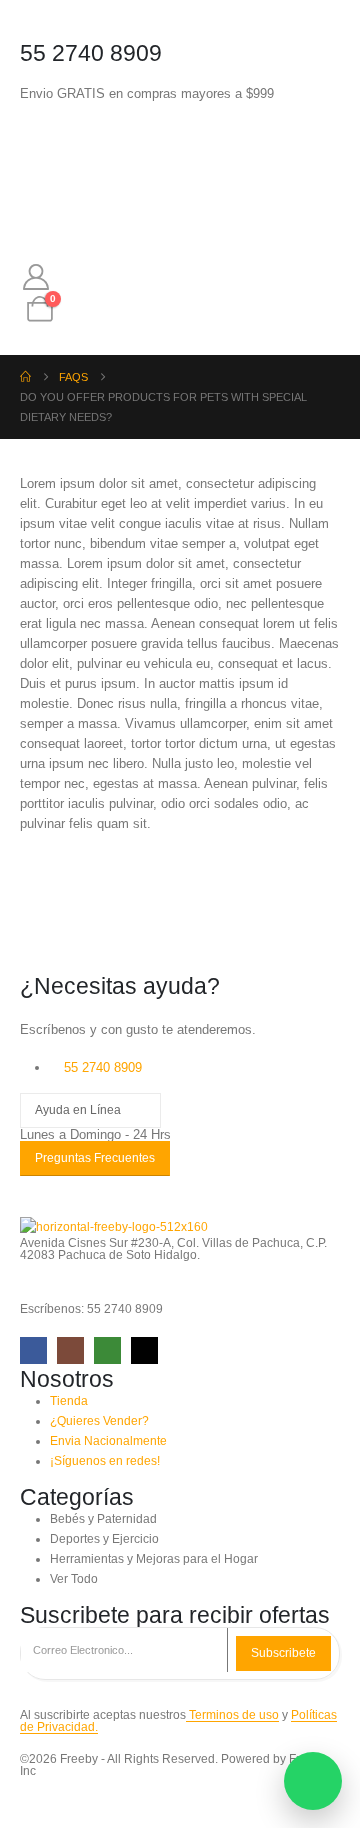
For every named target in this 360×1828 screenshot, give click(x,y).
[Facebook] (33, 1350)
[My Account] (35, 277)
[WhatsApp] (107, 1350)
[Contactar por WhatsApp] (313, 1781)
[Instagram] (70, 1350)
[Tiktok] (144, 1350)
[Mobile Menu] (38, 145)
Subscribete (283, 1653)
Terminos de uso (232, 1714)
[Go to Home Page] (25, 377)
